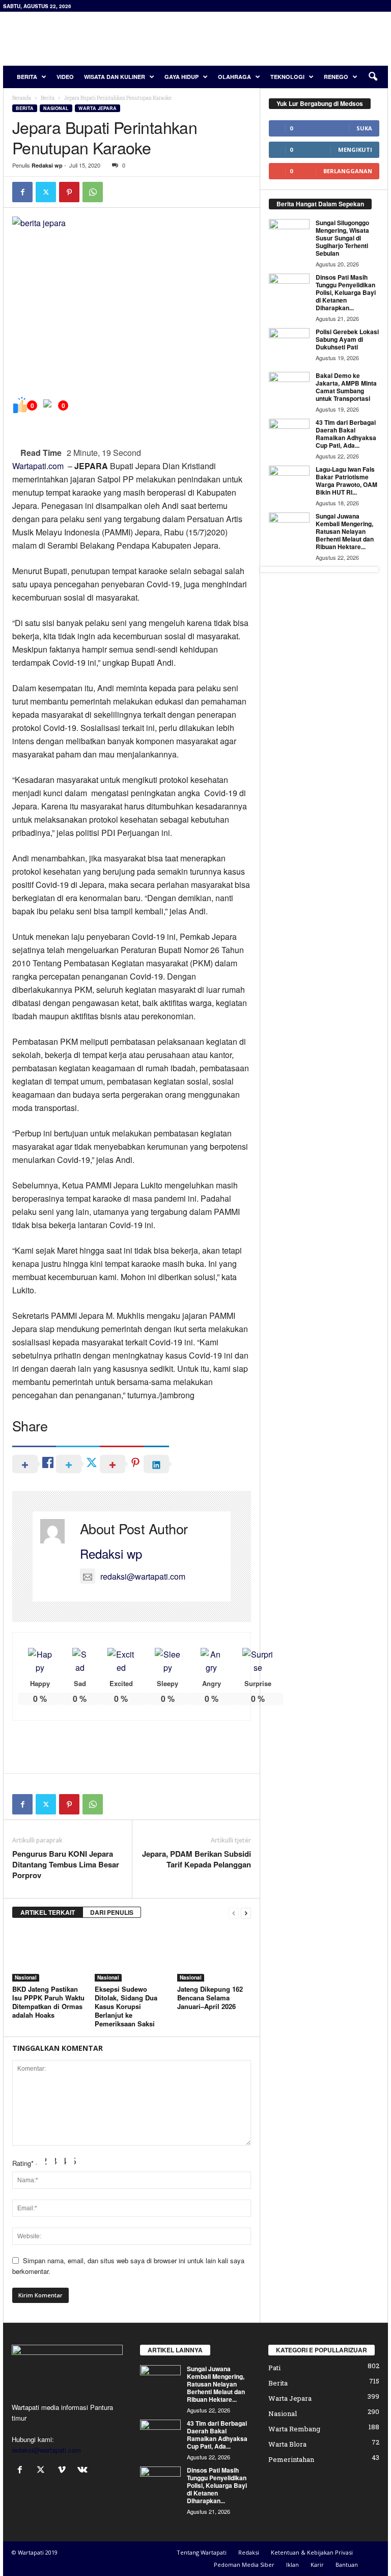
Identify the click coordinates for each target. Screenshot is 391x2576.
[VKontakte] (84, 2470)
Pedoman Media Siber (244, 2565)
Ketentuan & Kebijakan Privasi (312, 2552)
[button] (373, 77)
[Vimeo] (64, 2470)
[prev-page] (234, 1913)
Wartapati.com (38, 466)
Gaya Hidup (181, 77)
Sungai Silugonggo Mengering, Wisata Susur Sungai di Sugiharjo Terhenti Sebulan (342, 238)
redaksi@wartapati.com (143, 1576)
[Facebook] (22, 192)
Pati (274, 2368)
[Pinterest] (69, 192)
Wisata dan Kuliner (115, 77)
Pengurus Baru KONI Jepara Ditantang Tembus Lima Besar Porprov (66, 1865)
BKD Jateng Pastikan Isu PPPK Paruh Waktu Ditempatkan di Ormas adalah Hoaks (48, 2002)
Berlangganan (348, 171)
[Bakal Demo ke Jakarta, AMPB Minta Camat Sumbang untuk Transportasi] (289, 387)
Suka (364, 128)
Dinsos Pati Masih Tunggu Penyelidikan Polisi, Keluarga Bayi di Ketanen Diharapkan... (346, 292)
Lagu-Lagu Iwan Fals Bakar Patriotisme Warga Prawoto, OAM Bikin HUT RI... (346, 481)
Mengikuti (355, 150)
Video (65, 77)
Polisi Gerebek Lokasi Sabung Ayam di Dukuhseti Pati (347, 339)
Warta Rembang (294, 2429)
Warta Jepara (97, 108)
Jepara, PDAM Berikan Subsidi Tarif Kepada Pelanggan (197, 1859)
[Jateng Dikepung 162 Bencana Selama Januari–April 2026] (214, 1954)
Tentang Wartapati (202, 2552)
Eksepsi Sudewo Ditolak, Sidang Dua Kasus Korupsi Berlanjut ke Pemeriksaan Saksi (126, 2006)
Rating (23, 2163)
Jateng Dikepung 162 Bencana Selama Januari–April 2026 (210, 1998)
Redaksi (249, 2552)
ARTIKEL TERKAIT (48, 1912)
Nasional (56, 108)
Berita (27, 77)
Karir (317, 2565)
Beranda (22, 98)
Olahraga (234, 77)
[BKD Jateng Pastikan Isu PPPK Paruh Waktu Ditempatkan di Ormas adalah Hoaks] (49, 1954)
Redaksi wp (47, 165)
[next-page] (246, 1913)
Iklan (292, 2565)
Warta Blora (287, 2444)
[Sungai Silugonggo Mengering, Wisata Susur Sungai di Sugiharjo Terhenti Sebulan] (289, 234)
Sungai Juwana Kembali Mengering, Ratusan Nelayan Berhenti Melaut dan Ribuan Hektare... (345, 531)
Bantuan (347, 2565)
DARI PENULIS (112, 1912)
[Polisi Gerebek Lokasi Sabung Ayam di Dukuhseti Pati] (289, 343)
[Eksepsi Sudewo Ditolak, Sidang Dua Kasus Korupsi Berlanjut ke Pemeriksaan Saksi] (132, 1954)
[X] (46, 192)
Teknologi (287, 77)
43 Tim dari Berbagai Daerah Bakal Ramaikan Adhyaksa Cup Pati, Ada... (346, 434)
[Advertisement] (259, 39)
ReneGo (336, 77)
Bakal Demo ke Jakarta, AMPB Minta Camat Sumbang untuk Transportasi (346, 387)
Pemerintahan (291, 2459)
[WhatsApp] (93, 192)
